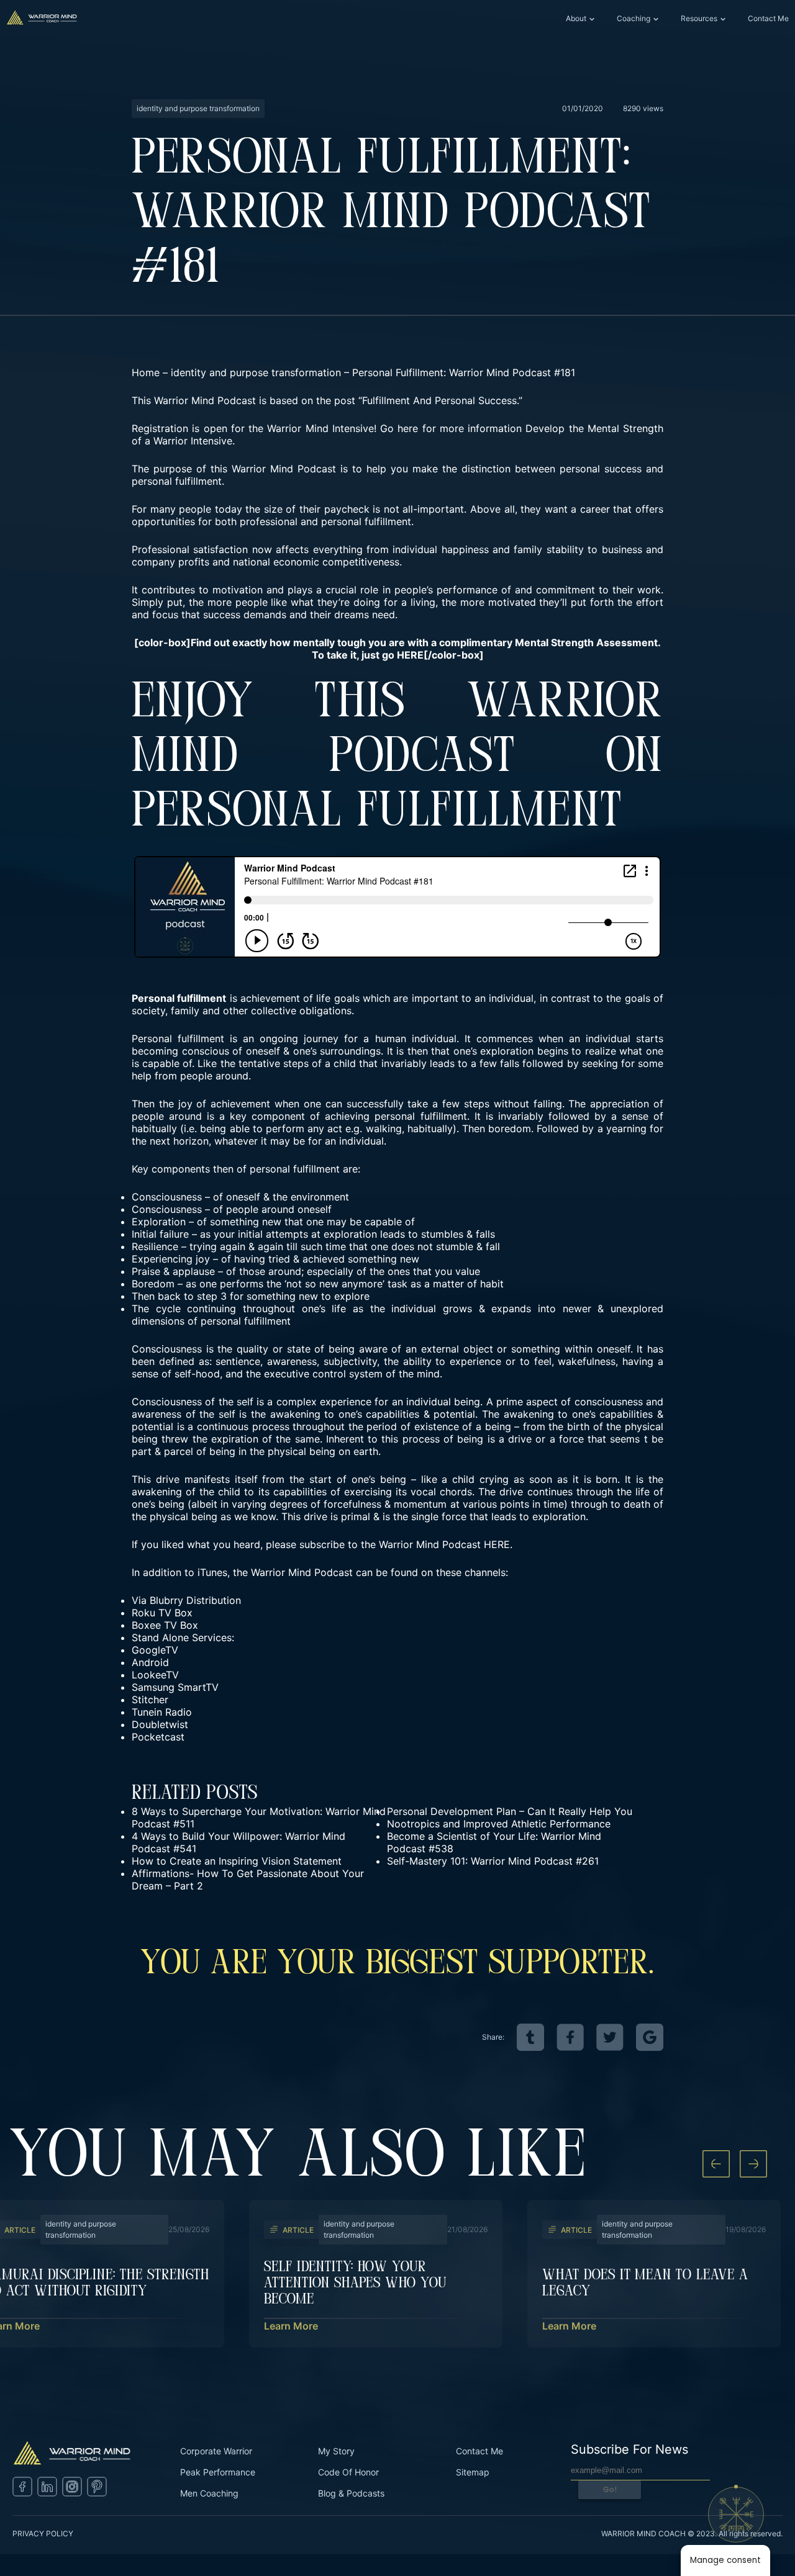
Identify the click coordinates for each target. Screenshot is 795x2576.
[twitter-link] (610, 2037)
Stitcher (150, 1700)
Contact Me (768, 18)
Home (146, 372)
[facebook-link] (570, 2037)
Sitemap (473, 2472)
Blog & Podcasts (351, 2493)
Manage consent (725, 2560)
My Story (336, 2451)
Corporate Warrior (216, 2451)
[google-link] (650, 2037)
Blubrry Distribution (195, 1600)
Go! (610, 2489)
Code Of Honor (348, 2472)
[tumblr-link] (530, 2037)
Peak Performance (218, 2472)
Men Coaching (209, 2493)
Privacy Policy (43, 2533)
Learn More (291, 2326)
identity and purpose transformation (256, 372)
